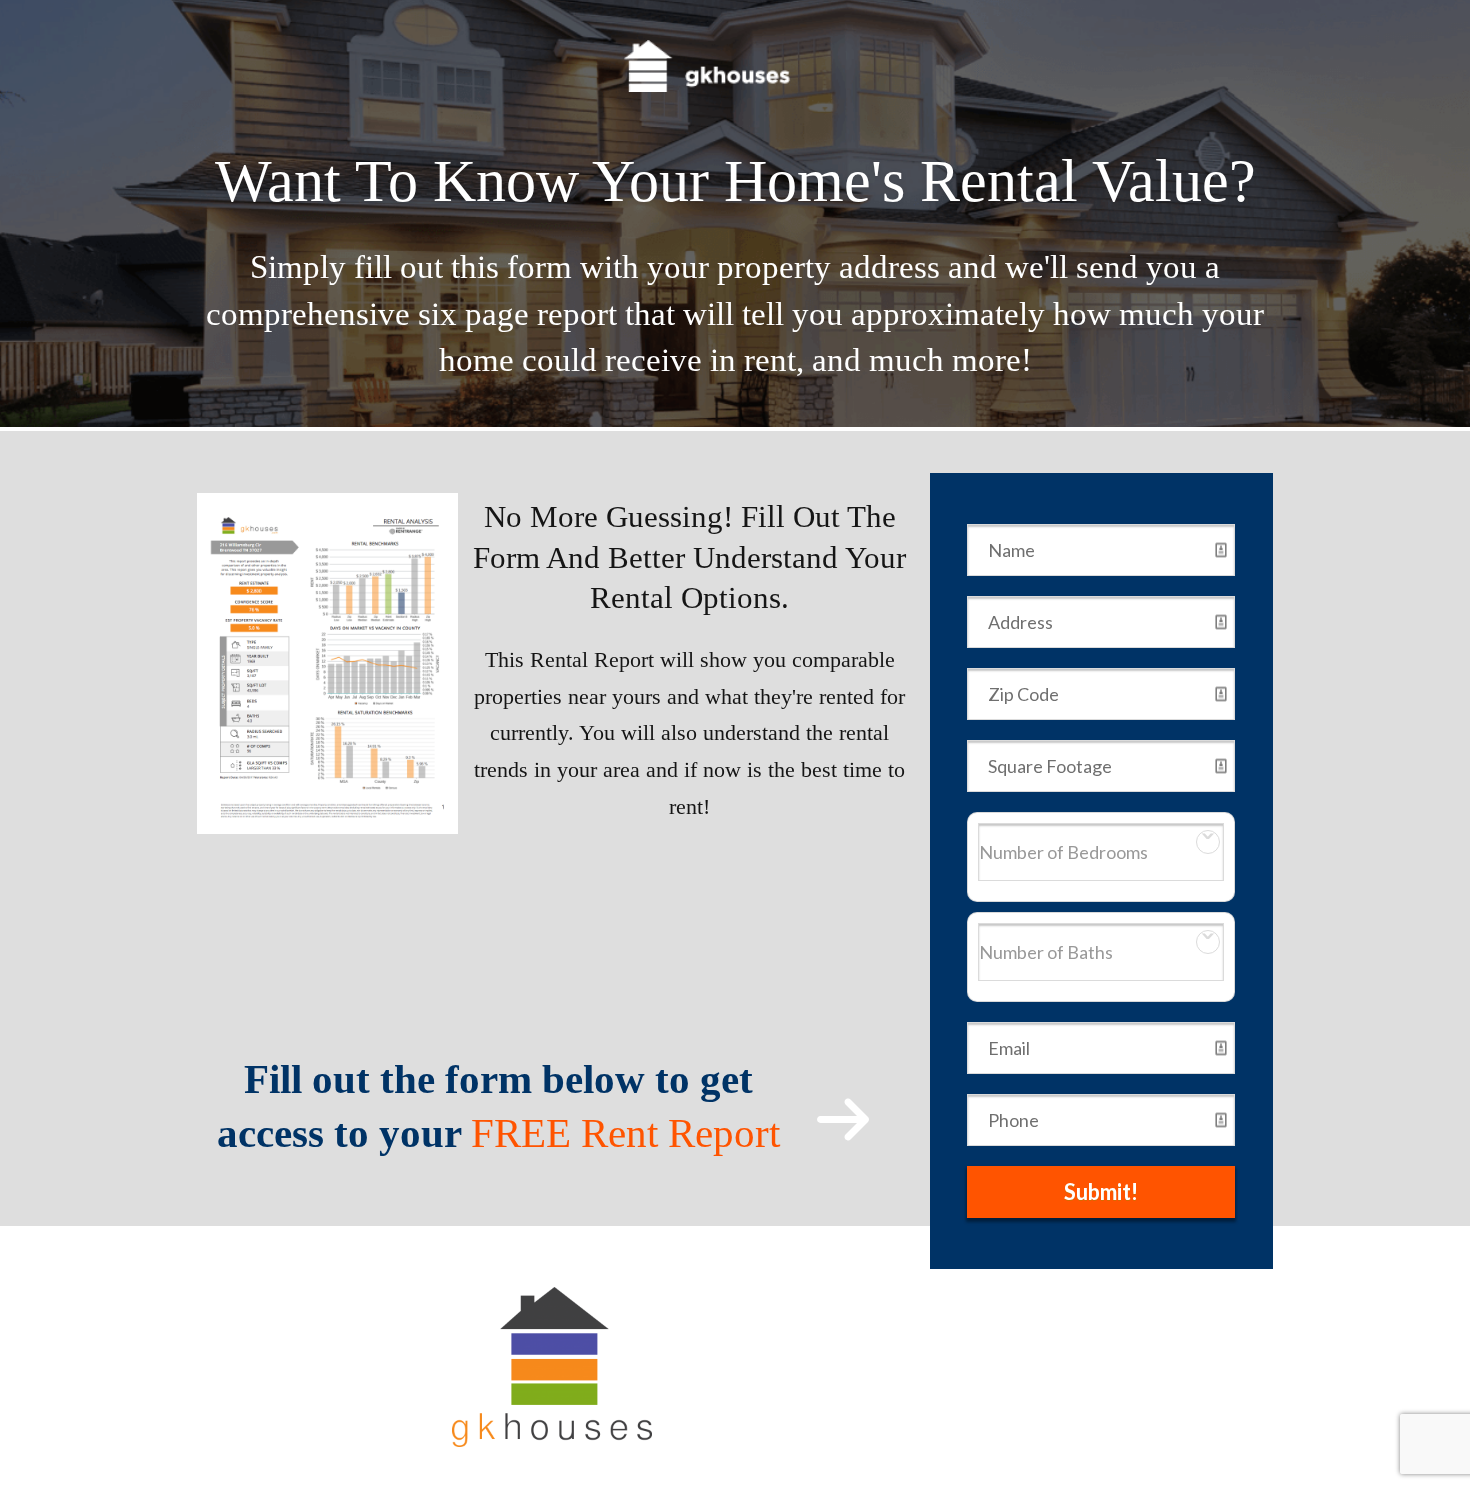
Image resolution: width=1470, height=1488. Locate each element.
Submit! (1101, 1191)
